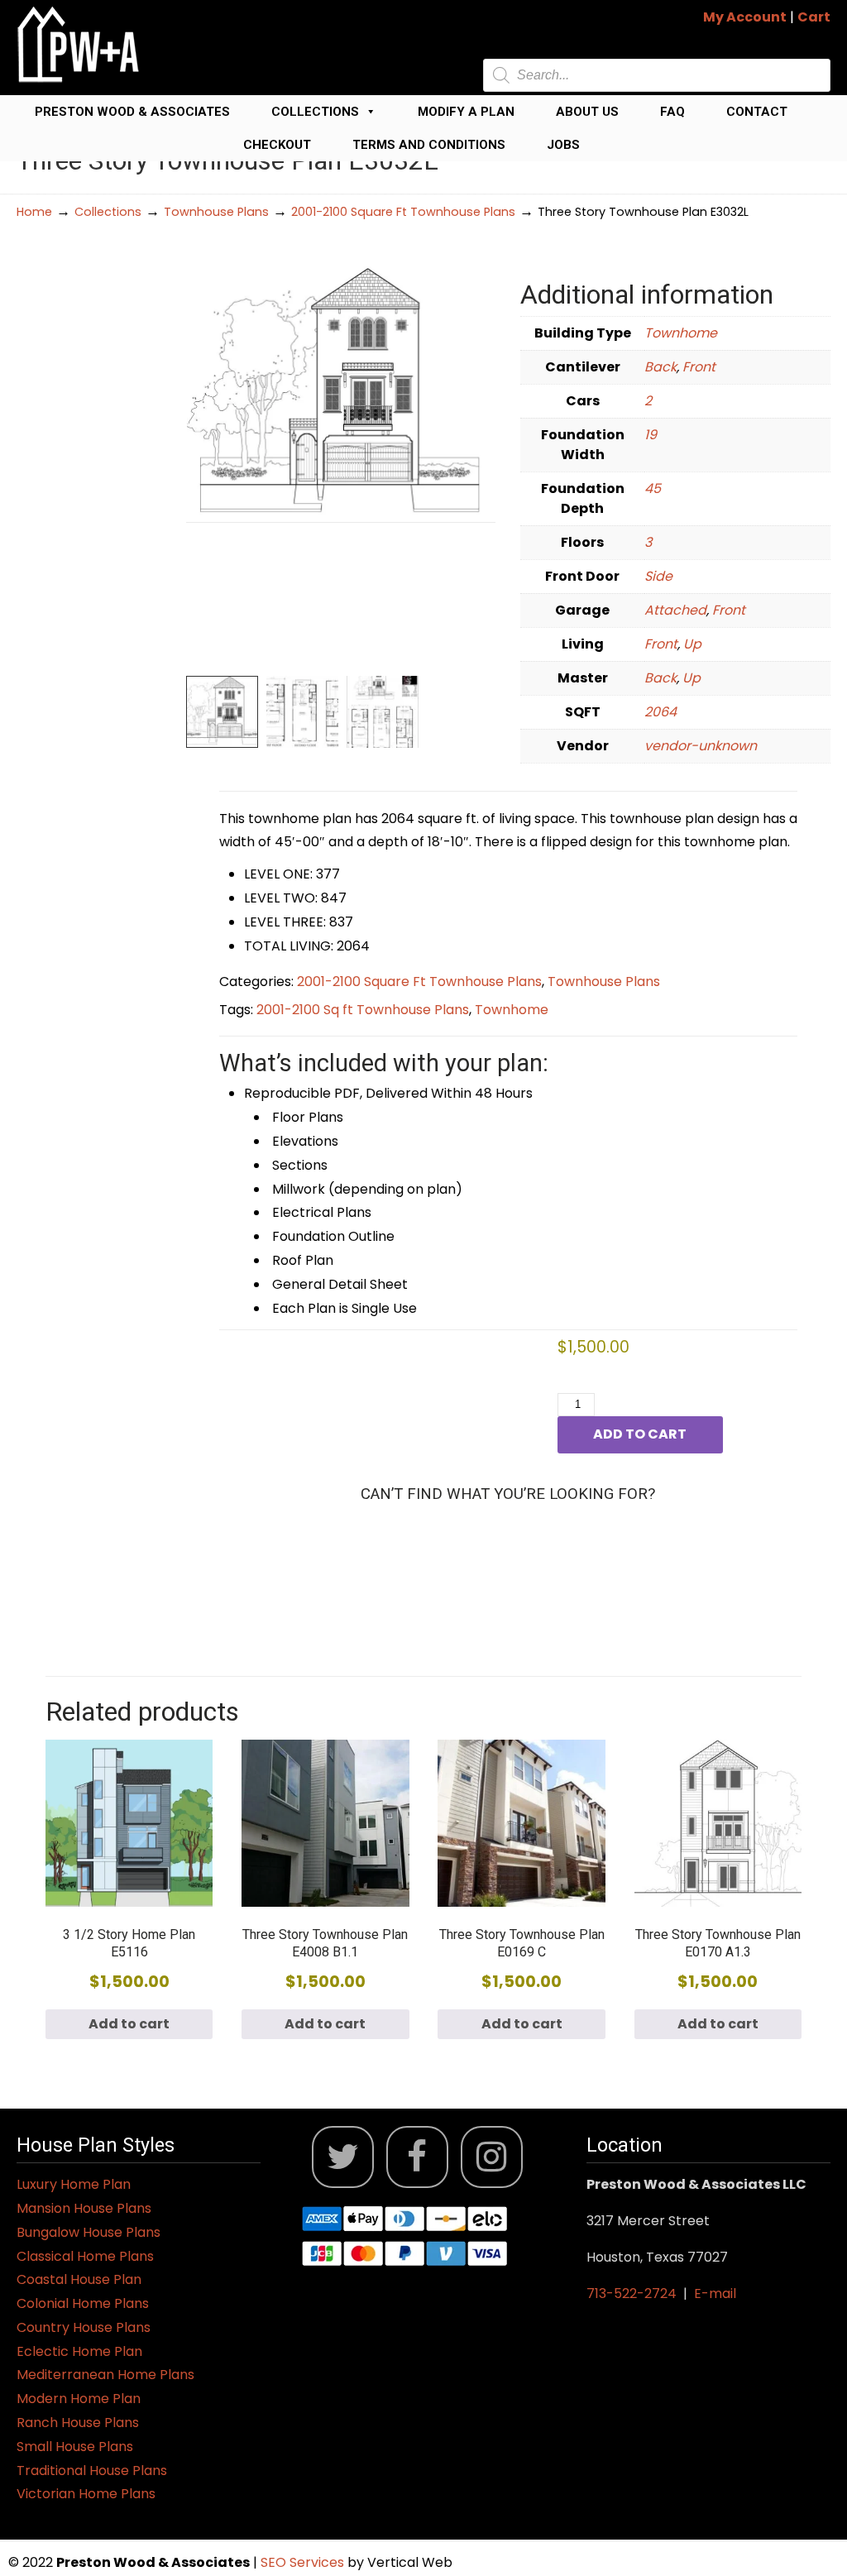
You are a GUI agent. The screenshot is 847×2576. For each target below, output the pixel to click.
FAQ (672, 112)
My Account (745, 17)
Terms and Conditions (429, 145)
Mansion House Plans (84, 2208)
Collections (315, 112)
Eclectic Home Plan (79, 2351)
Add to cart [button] (129, 2024)
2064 (660, 712)
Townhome (681, 333)
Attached (675, 610)
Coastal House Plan (79, 2279)
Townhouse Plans (216, 212)
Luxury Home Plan (74, 2184)
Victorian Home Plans (86, 2494)
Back (660, 367)
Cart (814, 17)
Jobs (563, 145)
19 (651, 435)
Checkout (277, 145)
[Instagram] (492, 2157)
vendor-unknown (701, 746)
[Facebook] (417, 2157)
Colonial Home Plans (83, 2303)
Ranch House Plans (78, 2423)
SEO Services (304, 2562)
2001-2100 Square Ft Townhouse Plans (403, 212)
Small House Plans (75, 2447)
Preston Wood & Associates (132, 112)
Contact (757, 112)
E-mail (715, 2294)
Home (34, 212)
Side (658, 576)
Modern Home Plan (79, 2399)
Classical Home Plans (85, 2256)
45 (653, 488)
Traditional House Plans (92, 2471)
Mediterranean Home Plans (105, 2375)
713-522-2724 (632, 2294)
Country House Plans (84, 2327)
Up (692, 644)
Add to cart (640, 1434)
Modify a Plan (466, 112)
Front (699, 367)
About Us (587, 112)
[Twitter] (343, 2157)
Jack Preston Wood (79, 44)
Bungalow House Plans (89, 2232)
